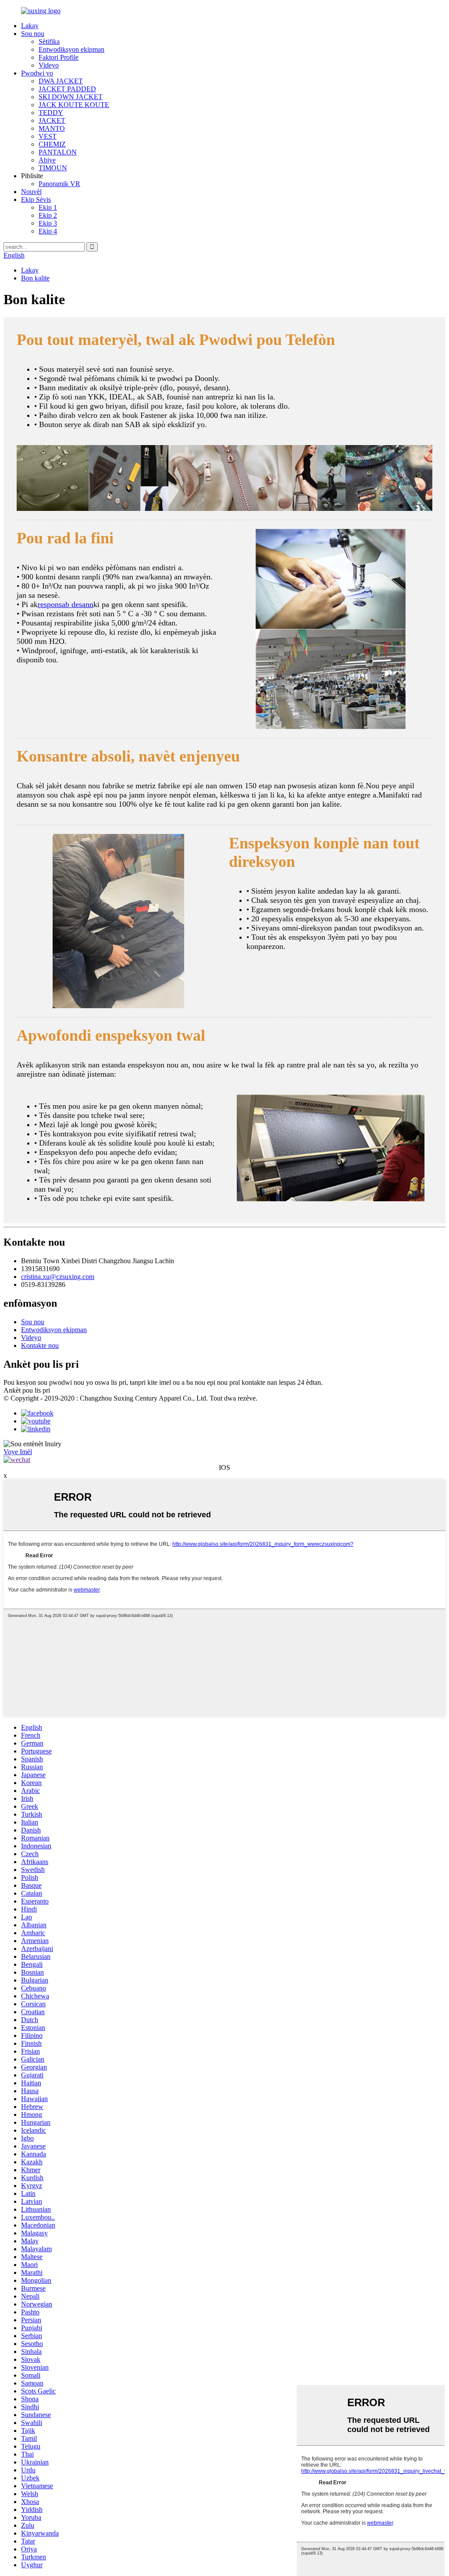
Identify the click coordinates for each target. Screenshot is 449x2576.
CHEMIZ (52, 144)
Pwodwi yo (37, 73)
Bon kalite (35, 278)
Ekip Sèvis (36, 199)
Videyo (49, 65)
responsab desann (66, 604)
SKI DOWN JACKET (71, 97)
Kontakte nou (40, 1345)
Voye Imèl (18, 1452)
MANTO (52, 128)
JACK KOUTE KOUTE (74, 105)
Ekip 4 (48, 231)
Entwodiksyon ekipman (71, 49)
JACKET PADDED (67, 89)
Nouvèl (31, 192)
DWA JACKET (61, 81)
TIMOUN (53, 168)
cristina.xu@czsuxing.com (58, 1277)
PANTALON (58, 152)
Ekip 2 (48, 215)
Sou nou (33, 34)
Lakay (30, 26)
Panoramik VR (59, 184)
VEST (48, 136)
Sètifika (49, 41)
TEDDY (51, 113)
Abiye (47, 160)
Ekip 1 (48, 207)
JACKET (52, 120)
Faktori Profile (59, 57)
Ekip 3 (48, 223)
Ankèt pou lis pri (27, 1390)
